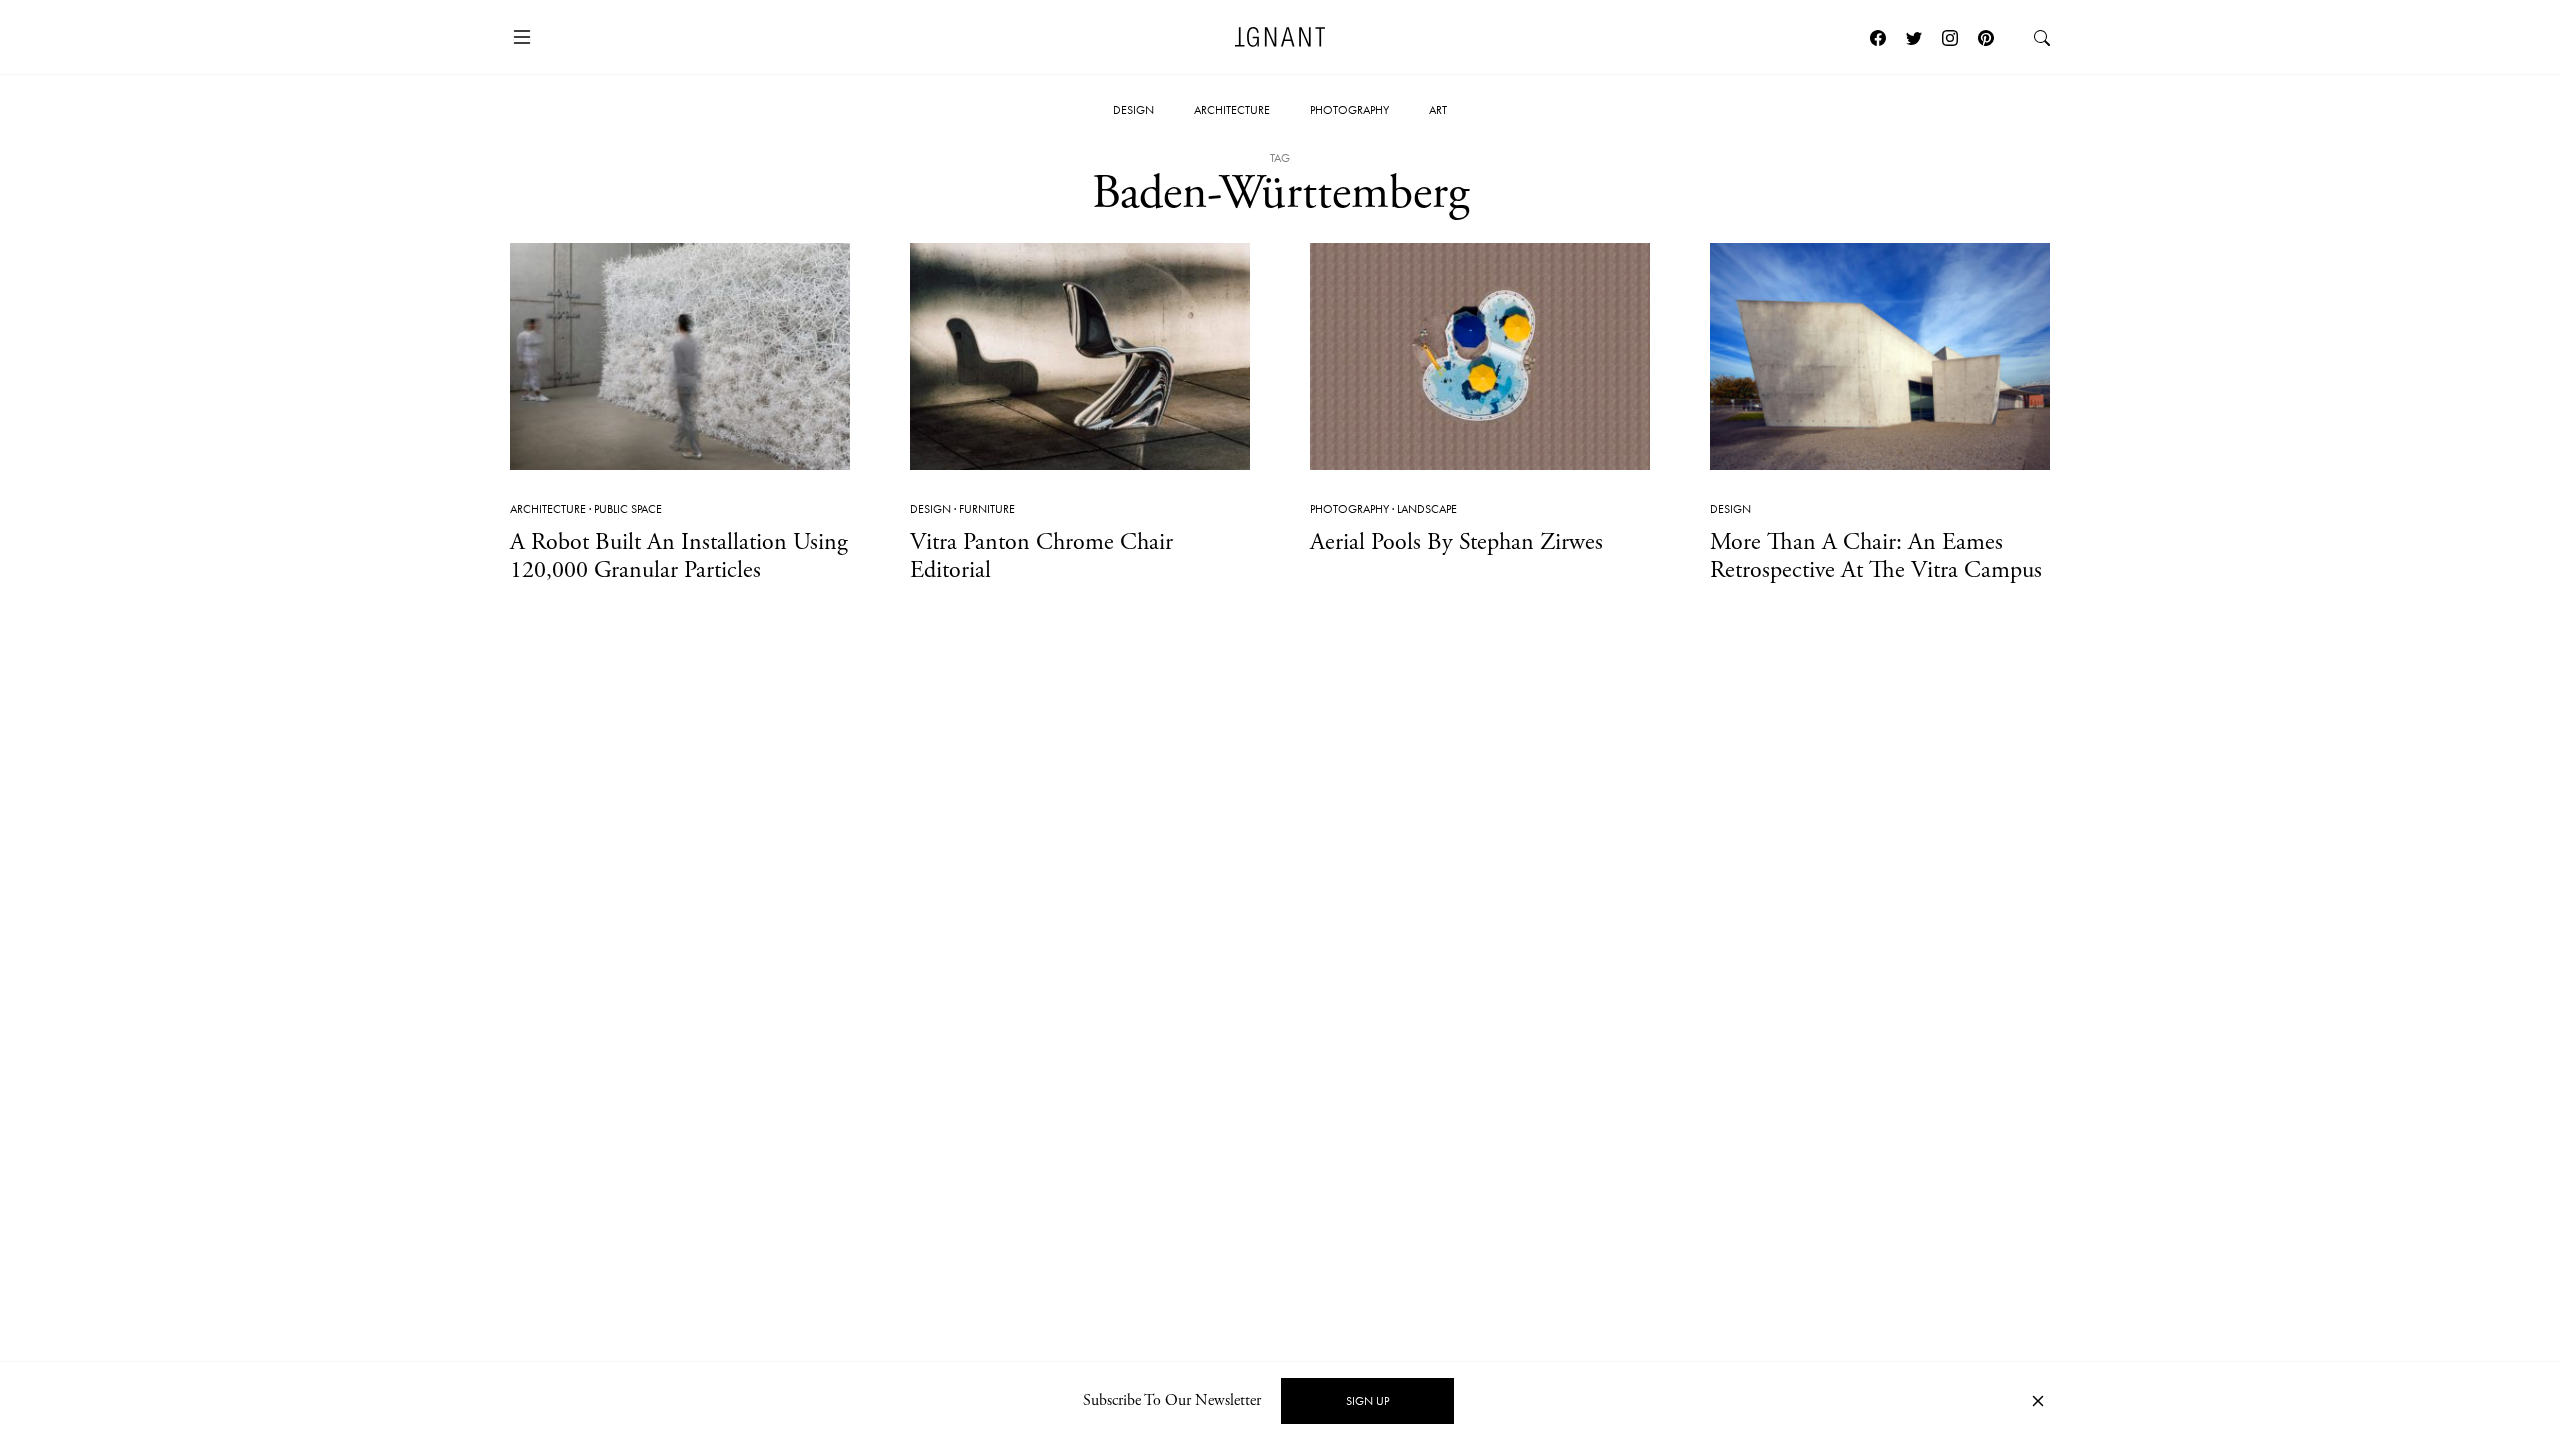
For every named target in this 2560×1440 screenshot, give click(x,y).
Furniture (987, 509)
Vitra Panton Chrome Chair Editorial (1041, 556)
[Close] (2038, 1401)
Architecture (1232, 110)
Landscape (1427, 509)
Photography (1349, 110)
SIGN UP (1367, 1401)
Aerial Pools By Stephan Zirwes (1456, 542)
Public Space (628, 509)
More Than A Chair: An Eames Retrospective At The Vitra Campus (1876, 556)
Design (1133, 110)
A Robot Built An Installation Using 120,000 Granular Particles (679, 556)
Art (1438, 110)
